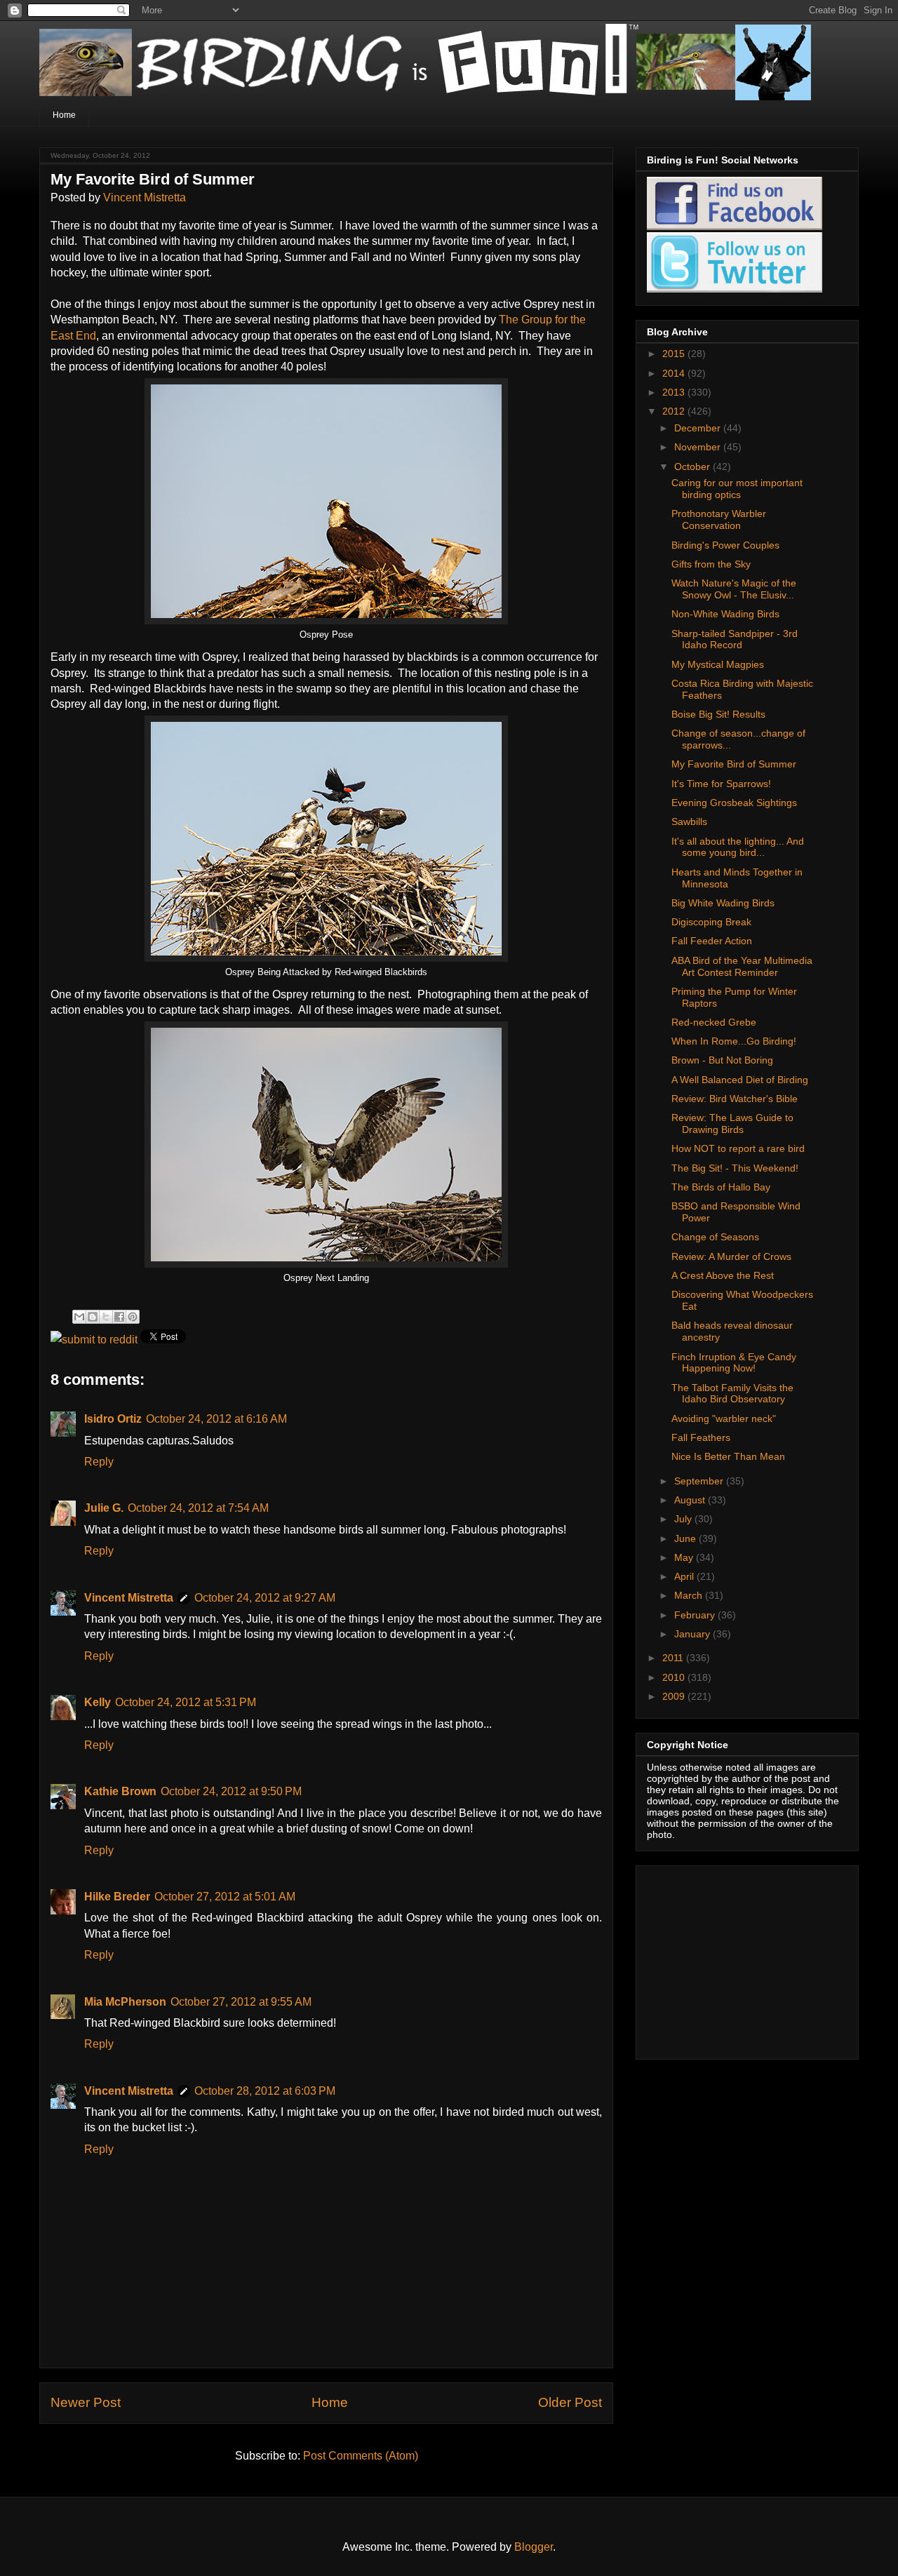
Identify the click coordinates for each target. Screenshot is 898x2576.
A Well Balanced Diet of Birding (740, 1080)
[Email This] (79, 1317)
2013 (675, 392)
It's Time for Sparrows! (721, 784)
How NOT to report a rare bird (738, 1148)
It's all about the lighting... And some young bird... (738, 847)
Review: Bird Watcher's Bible (735, 1099)
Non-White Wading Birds (725, 614)
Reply (99, 1462)
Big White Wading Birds (723, 903)
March (690, 1595)
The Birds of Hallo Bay (721, 1187)
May (685, 1557)
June (686, 1538)
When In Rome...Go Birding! (734, 1041)
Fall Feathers (701, 1437)
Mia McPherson (125, 2002)
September (700, 1481)
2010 (675, 1677)
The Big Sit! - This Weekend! (735, 1168)
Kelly (98, 1702)
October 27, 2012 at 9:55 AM (241, 2002)
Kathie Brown (120, 1791)
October (693, 467)
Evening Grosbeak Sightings (734, 803)
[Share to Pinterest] (133, 1317)
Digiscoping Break (711, 922)
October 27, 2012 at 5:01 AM (225, 1897)
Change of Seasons (715, 1237)
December (699, 428)
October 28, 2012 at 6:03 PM (265, 2091)
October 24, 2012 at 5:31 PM (186, 1702)
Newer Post (86, 2402)
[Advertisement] (735, 1959)
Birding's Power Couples (725, 545)
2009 (675, 1696)
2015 (675, 354)
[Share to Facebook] (119, 1317)
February (696, 1615)
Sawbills (689, 821)
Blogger (534, 2547)
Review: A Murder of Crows (731, 1256)
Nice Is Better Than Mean (728, 1456)
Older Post (570, 2402)
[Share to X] (106, 1317)
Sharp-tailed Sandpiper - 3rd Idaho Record (735, 639)
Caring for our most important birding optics (737, 489)
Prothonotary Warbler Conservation (719, 519)
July (684, 1519)
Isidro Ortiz (113, 1419)
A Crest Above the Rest (723, 1275)
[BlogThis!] (93, 1317)
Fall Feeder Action (712, 941)
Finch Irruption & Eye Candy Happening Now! (734, 1363)
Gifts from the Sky (711, 564)
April (685, 1576)
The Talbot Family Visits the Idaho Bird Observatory (732, 1394)
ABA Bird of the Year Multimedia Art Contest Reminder (742, 966)
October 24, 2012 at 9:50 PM (231, 1791)
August (691, 1500)
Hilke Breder (117, 1897)
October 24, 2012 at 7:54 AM (198, 1508)
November (699, 447)
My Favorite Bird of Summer (734, 764)
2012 (675, 411)
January (693, 1634)
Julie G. (104, 1508)
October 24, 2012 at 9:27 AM (265, 1598)
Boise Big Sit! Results (718, 714)
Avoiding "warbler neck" (724, 1418)
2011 (674, 1658)
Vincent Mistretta (145, 197)
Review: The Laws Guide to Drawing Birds (732, 1123)
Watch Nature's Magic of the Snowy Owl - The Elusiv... (734, 589)
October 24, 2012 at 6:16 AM (216, 1419)
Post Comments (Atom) (361, 2456)
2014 (675, 373)
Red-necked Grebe (714, 1022)
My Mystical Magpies (718, 664)
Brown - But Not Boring (722, 1060)
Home (64, 115)
